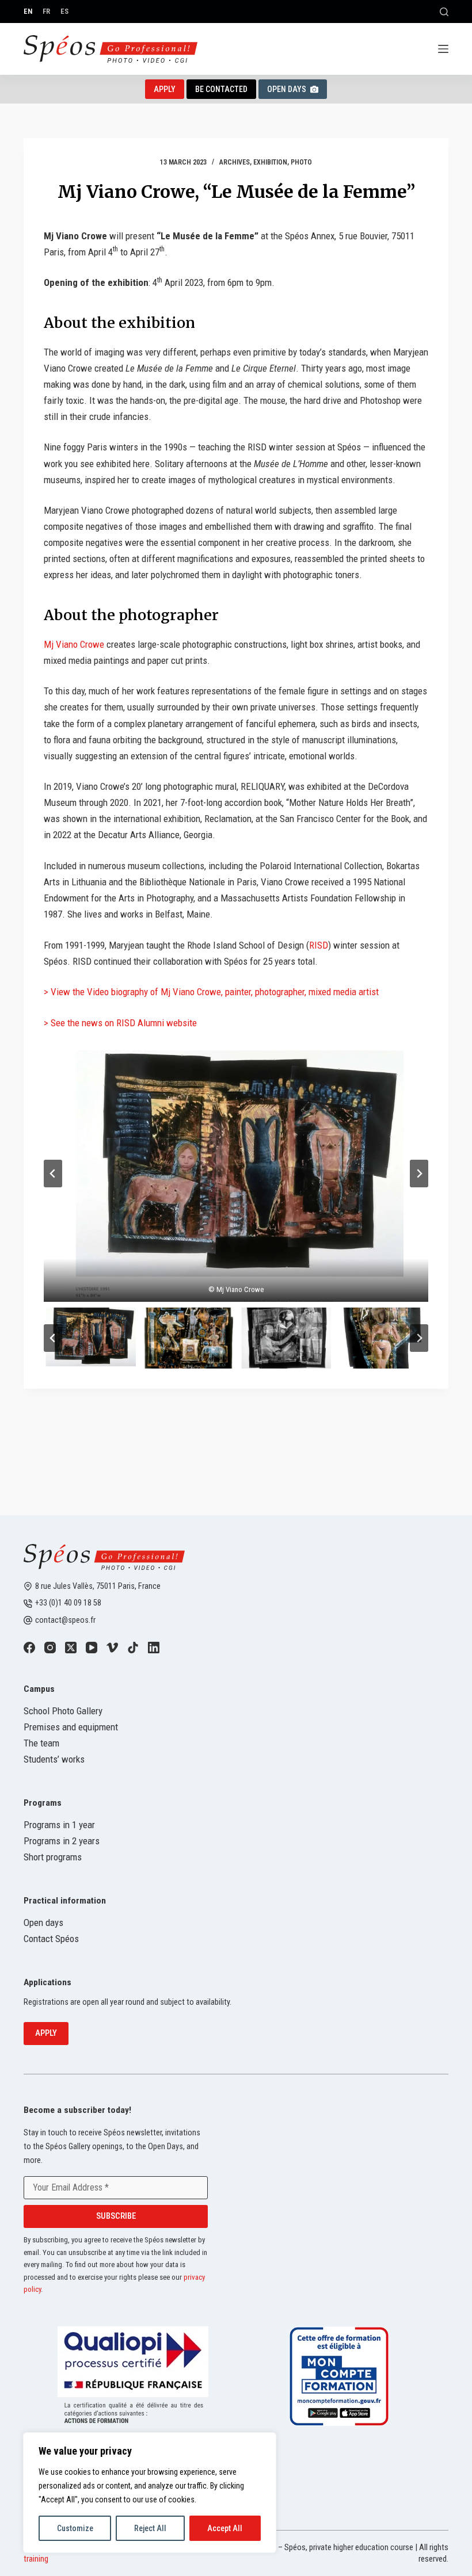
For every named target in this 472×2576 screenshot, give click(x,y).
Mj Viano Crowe (74, 644)
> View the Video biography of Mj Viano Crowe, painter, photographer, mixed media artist (211, 992)
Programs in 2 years (62, 1841)
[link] (29, 1648)
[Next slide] (419, 1174)
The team (41, 1743)
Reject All (150, 2528)
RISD (319, 945)
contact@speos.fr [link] (65, 1620)
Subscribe (116, 2216)
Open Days (287, 89)
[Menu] (443, 49)
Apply (46, 2033)
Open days (43, 1923)
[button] (236, 1173)
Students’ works (54, 1759)
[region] (150, 2493)
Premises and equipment (71, 1727)
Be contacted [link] (221, 89)
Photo (301, 162)
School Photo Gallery (63, 1711)
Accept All (225, 2528)
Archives (235, 162)
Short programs (53, 1857)
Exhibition (270, 162)
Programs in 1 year (59, 1825)
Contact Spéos (51, 1939)
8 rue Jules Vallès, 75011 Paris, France (98, 1586)
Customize (75, 2528)
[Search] (444, 12)
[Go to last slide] (53, 1174)
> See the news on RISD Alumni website (120, 1023)
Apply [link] (165, 89)
